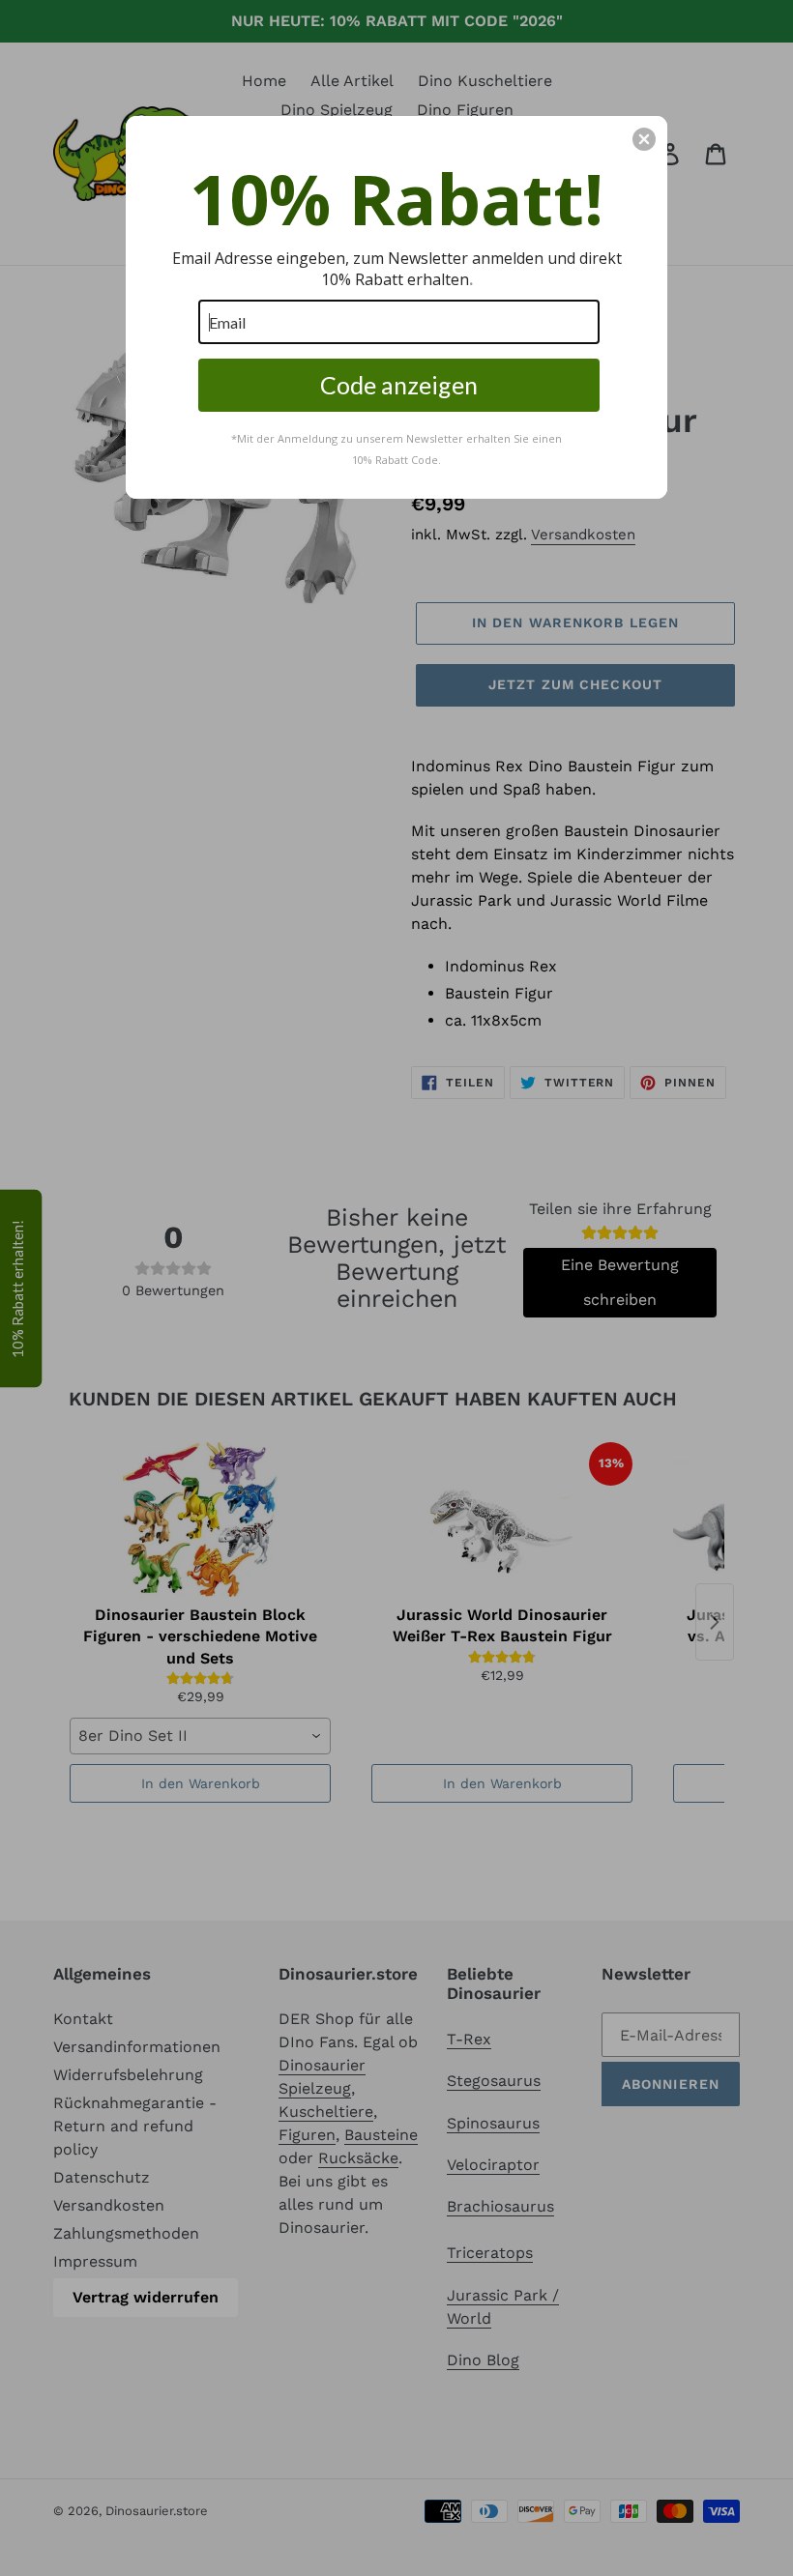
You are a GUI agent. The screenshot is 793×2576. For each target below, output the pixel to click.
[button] (644, 139)
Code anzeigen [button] (399, 385)
